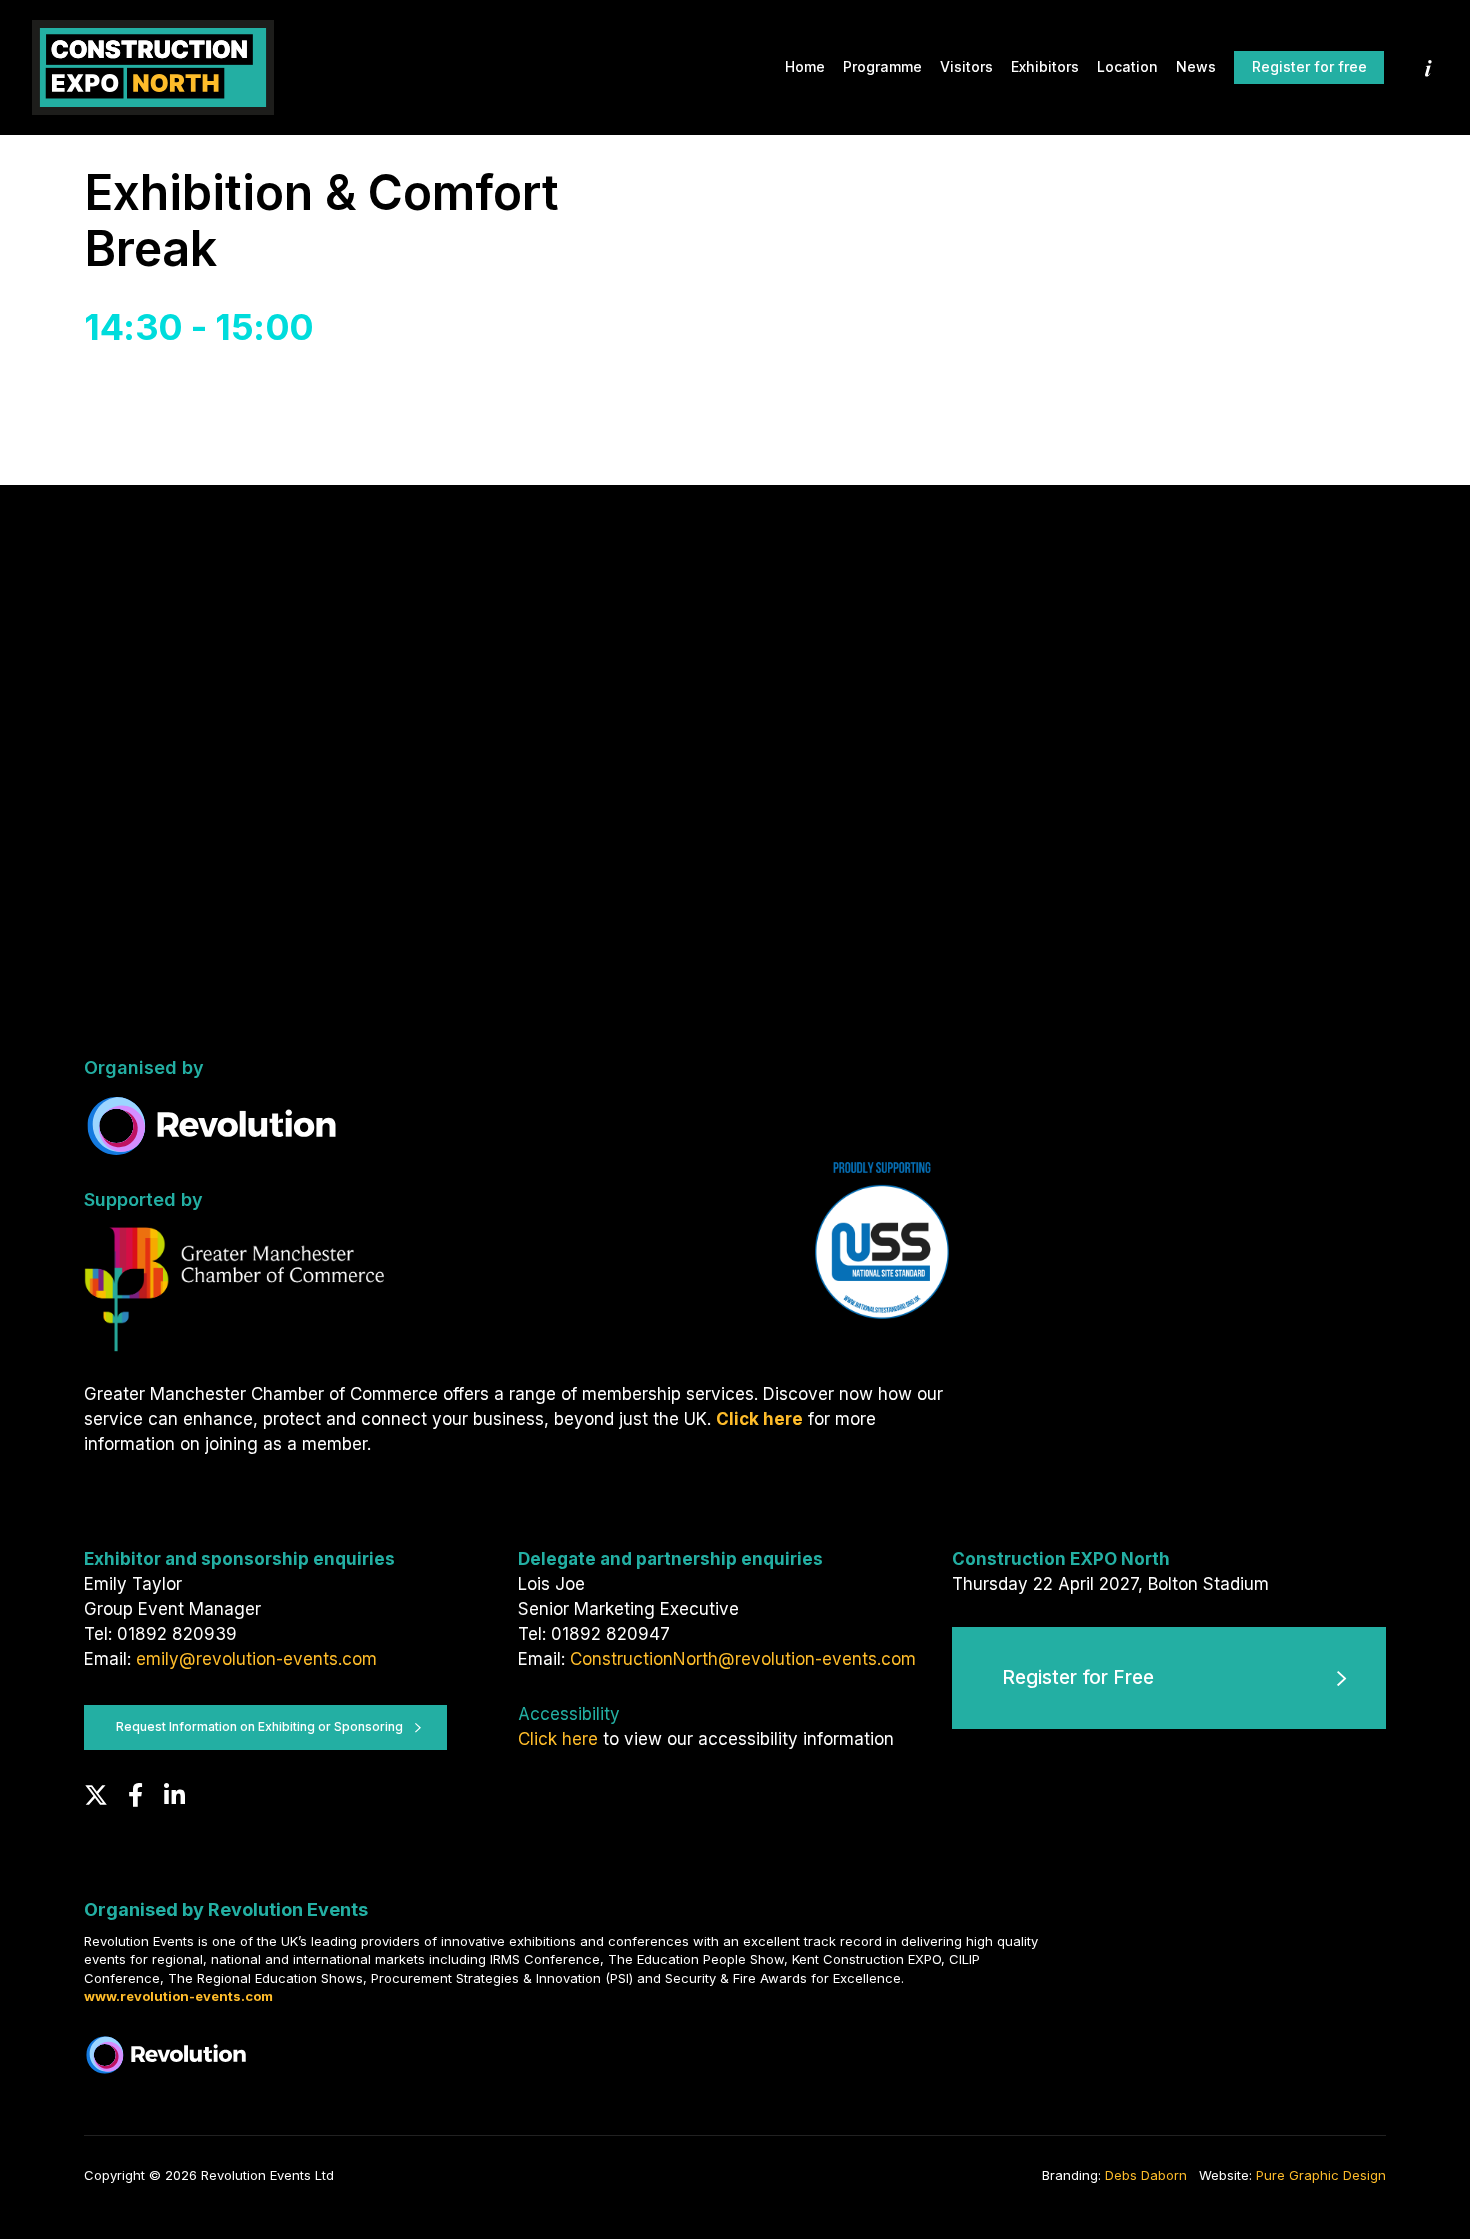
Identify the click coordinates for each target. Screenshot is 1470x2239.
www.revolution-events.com (178, 1996)
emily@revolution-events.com (256, 1659)
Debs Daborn (1146, 2175)
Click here (558, 1739)
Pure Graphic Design (1321, 2175)
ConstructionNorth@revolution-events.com (743, 1659)
